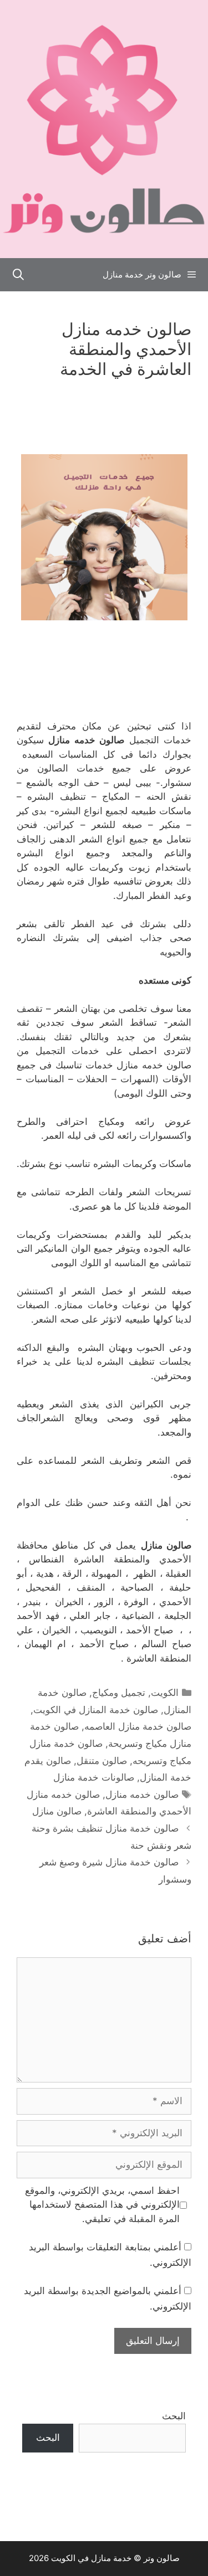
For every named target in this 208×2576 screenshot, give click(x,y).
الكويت (165, 1693)
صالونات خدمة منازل (94, 1777)
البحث (174, 2416)
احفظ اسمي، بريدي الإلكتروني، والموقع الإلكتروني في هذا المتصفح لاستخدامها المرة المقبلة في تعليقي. (102, 2205)
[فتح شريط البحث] (18, 275)
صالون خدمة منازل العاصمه (138, 1726)
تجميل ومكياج (119, 1693)
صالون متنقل (102, 1761)
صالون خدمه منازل (142, 1795)
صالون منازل (57, 1811)
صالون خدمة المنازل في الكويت (96, 1710)
